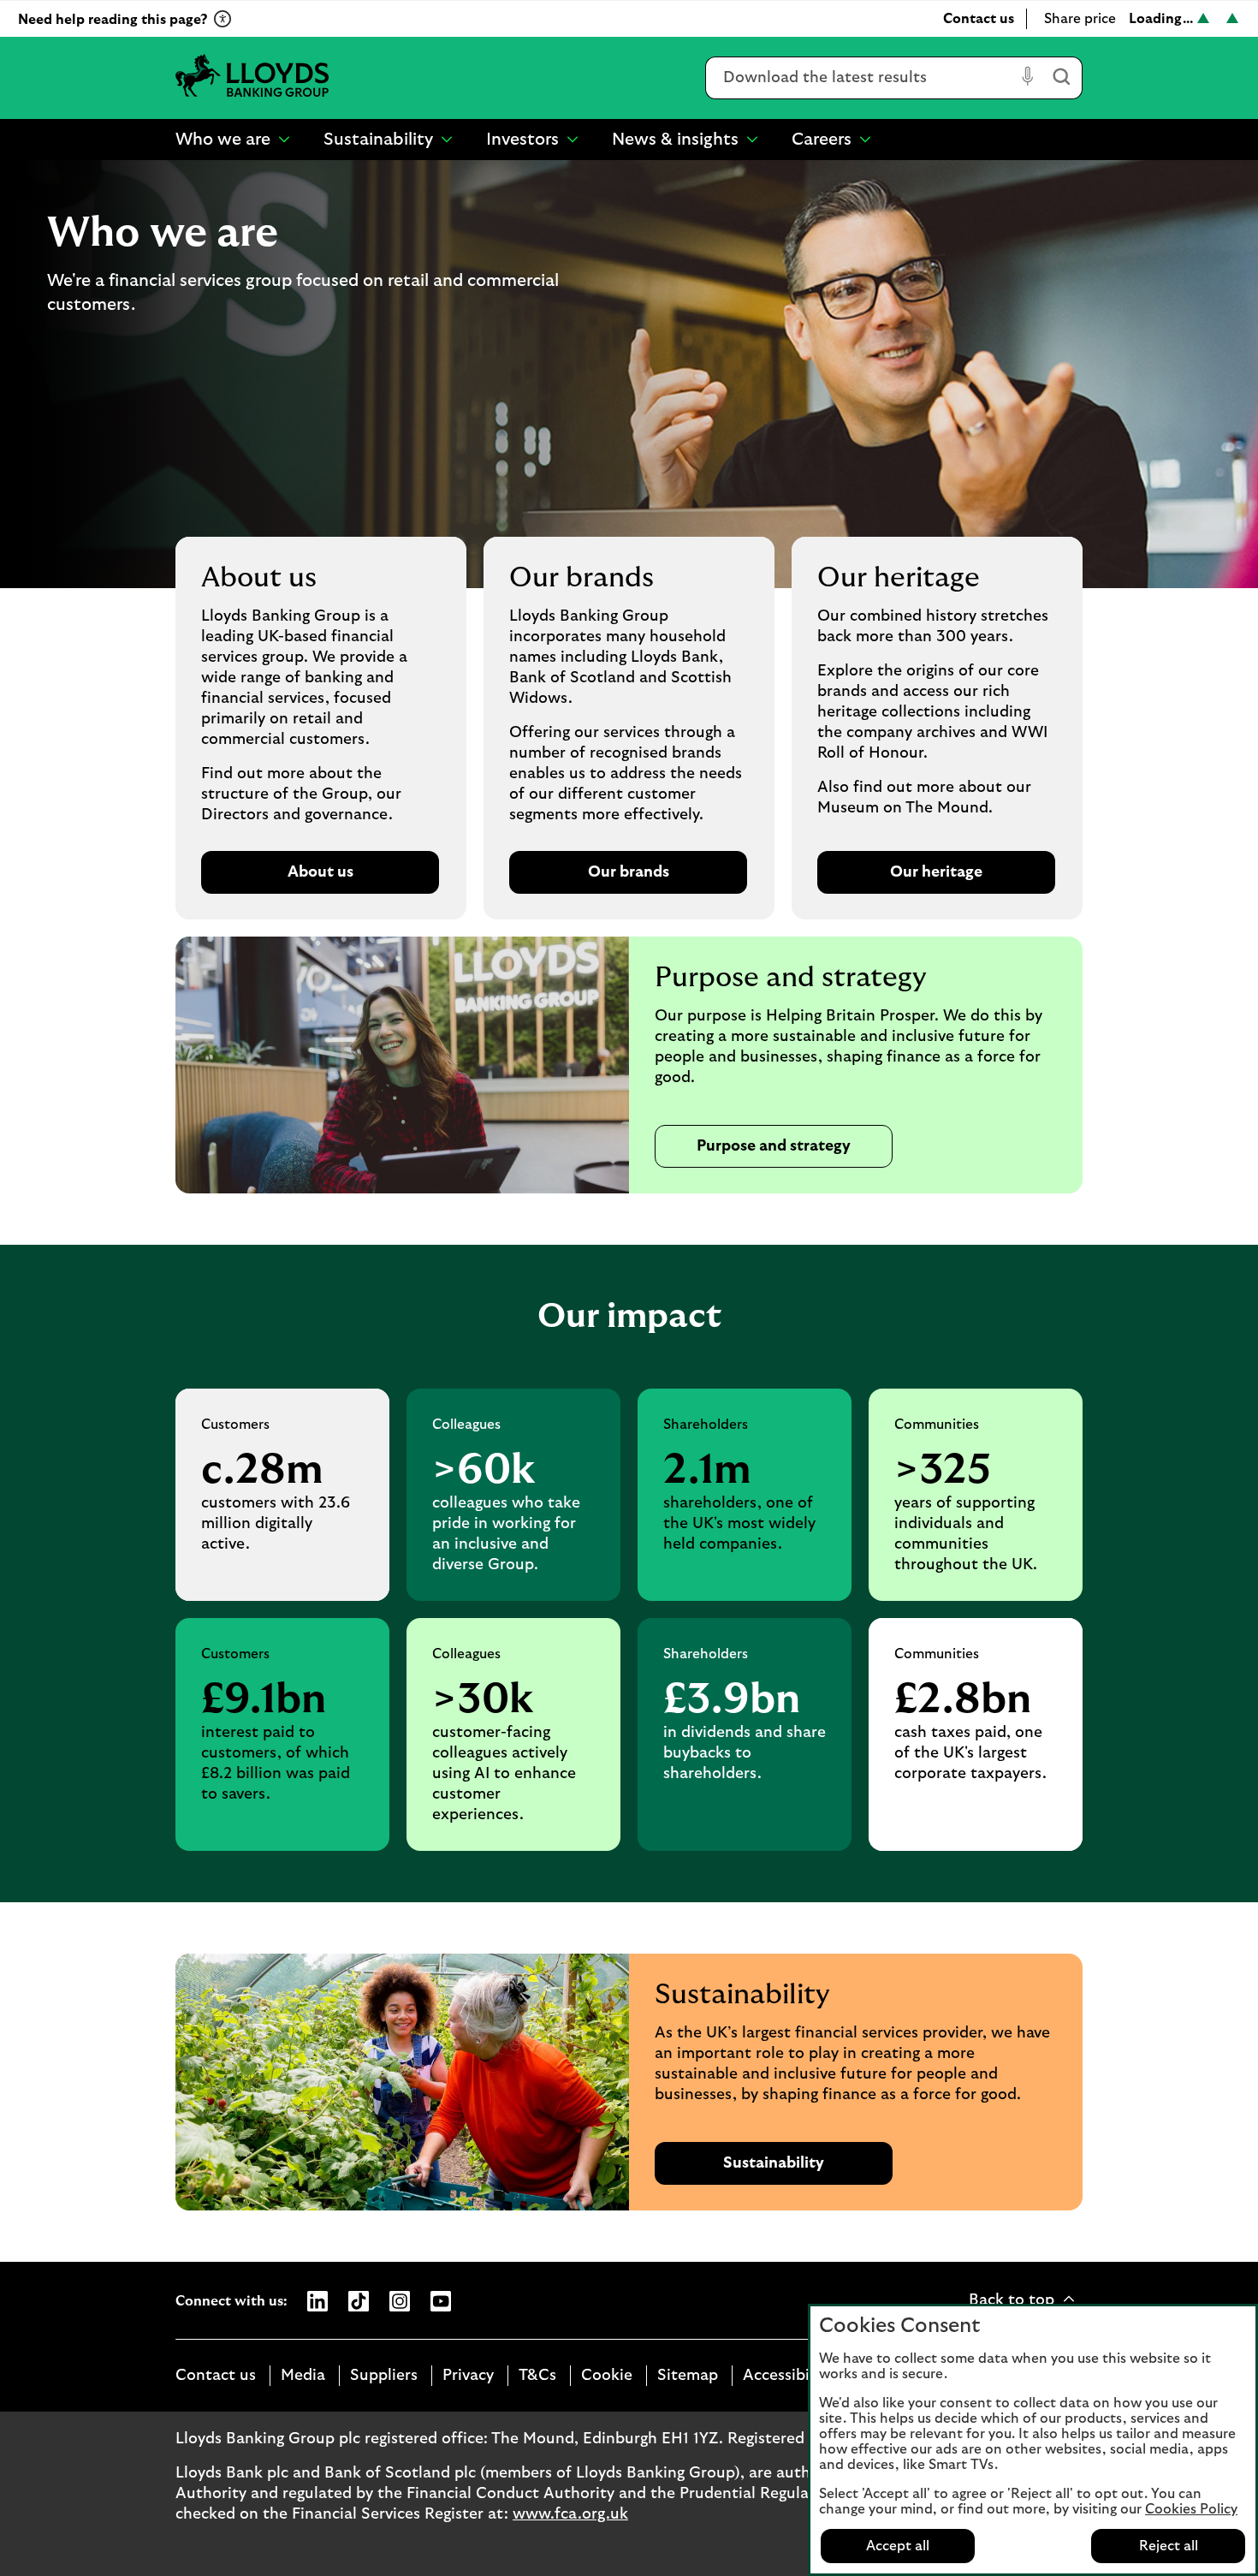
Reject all (1169, 2546)
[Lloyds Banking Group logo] (252, 77)
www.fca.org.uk (570, 2514)
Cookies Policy (1191, 2509)
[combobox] (860, 78)
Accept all (898, 2546)
